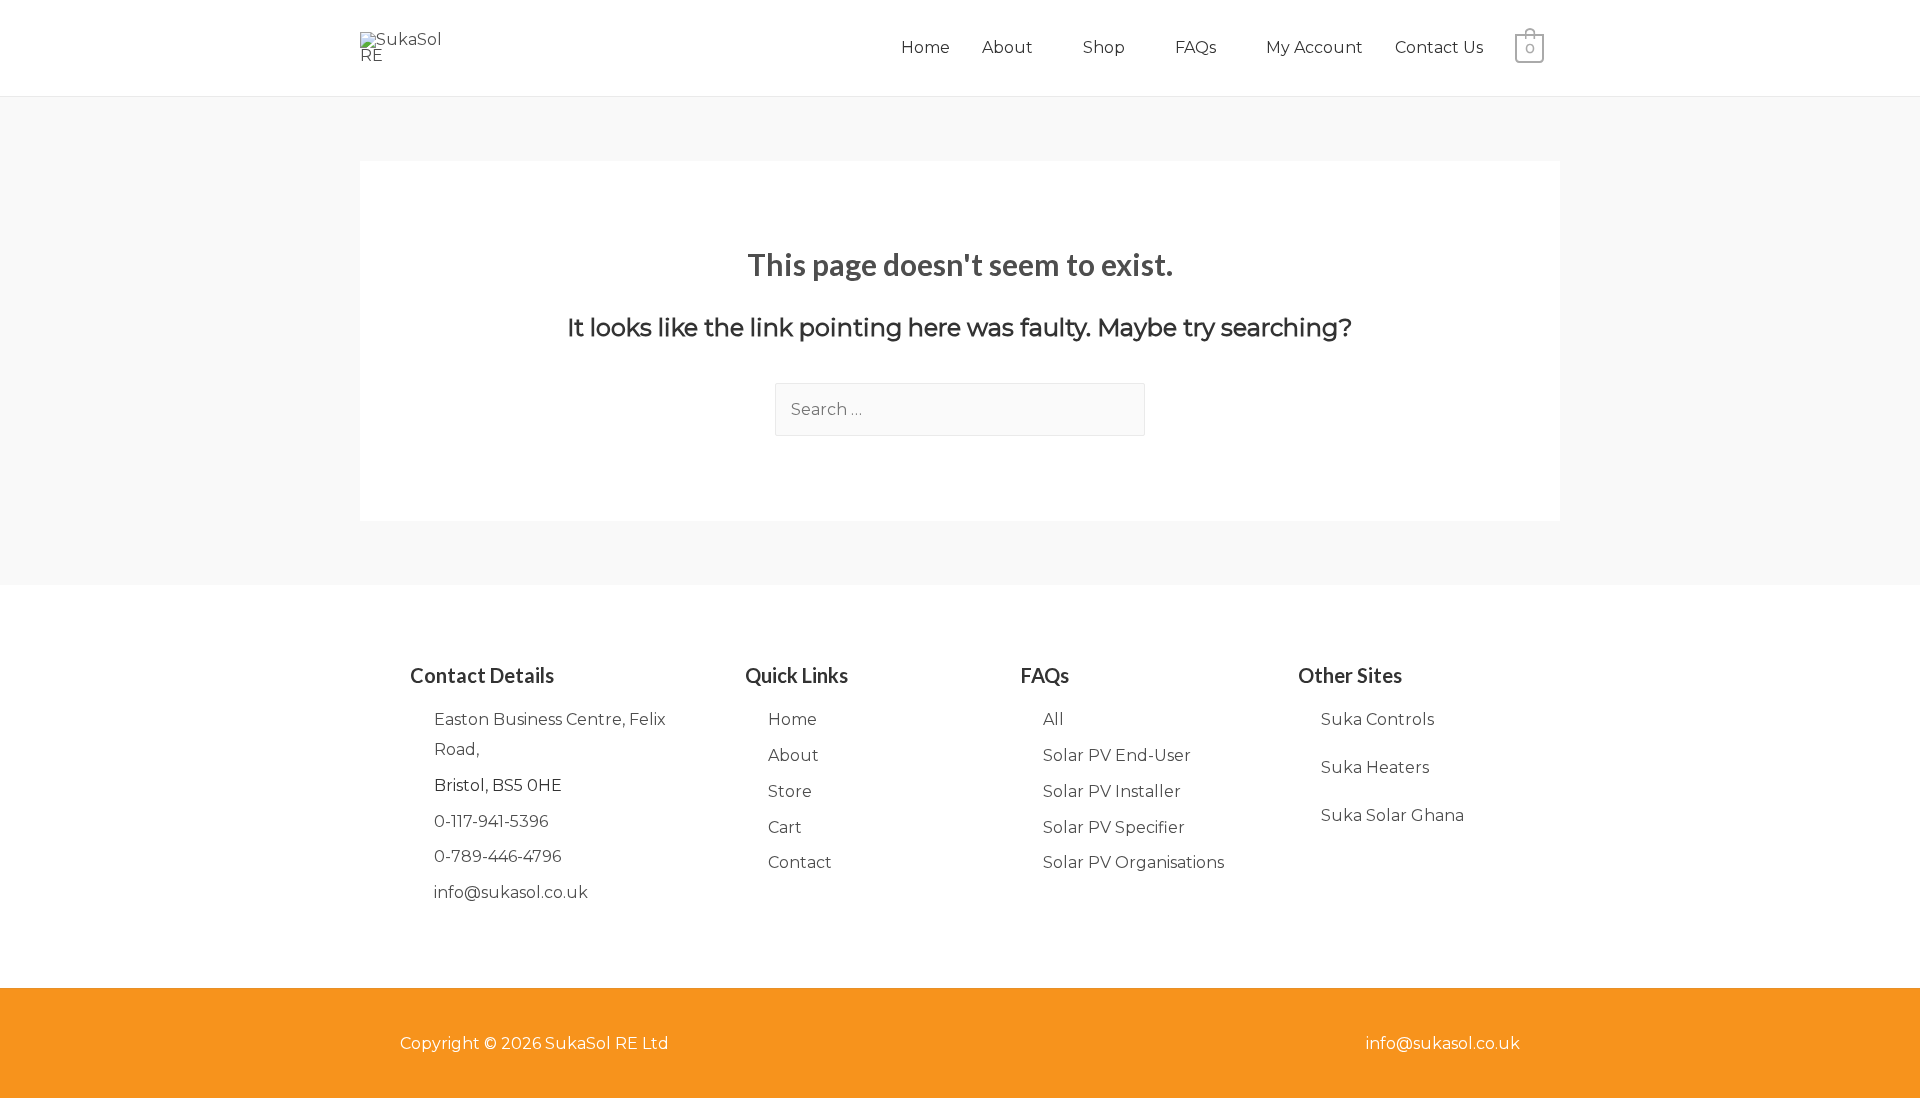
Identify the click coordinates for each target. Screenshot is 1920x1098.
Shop (1104, 47)
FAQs (1195, 47)
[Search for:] (960, 409)
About (1007, 47)
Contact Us (1439, 47)
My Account (1314, 47)
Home (925, 47)
